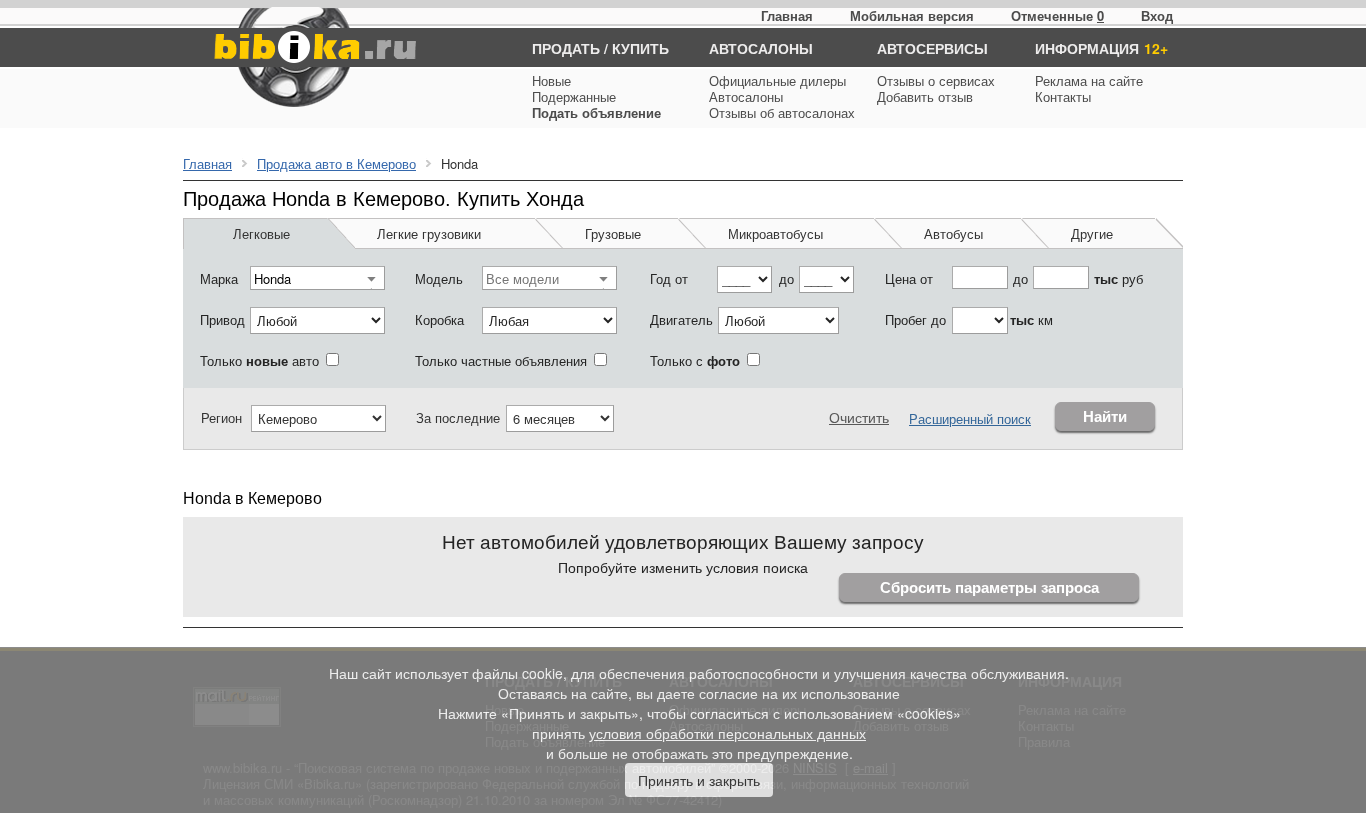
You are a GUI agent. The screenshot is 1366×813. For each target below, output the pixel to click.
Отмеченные (1052, 15)
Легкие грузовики (429, 233)
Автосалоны (746, 96)
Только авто (259, 360)
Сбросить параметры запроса (989, 587)
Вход (1157, 15)
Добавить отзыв (925, 96)
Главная (787, 15)
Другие (1092, 233)
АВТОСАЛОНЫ (761, 48)
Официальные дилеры (777, 80)
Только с (695, 360)
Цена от (909, 278)
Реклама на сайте (1089, 80)
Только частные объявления (501, 360)
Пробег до (915, 319)
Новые (551, 80)
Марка (219, 278)
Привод (222, 319)
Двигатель (681, 319)
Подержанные (574, 96)
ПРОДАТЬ (566, 48)
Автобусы (953, 233)
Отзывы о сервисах (936, 80)
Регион (221, 417)
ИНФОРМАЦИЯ (1087, 48)
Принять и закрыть (699, 780)
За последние (458, 417)
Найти (1105, 416)
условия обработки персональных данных (727, 733)
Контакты (1063, 96)
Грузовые (613, 233)
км (1031, 319)
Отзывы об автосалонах (782, 112)
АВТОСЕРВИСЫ (932, 48)
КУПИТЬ (640, 48)
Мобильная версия (912, 15)
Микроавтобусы (775, 233)
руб (1118, 278)
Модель (439, 278)
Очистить (859, 417)
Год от (669, 278)
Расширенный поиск (970, 418)
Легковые (261, 233)
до (786, 278)
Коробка (439, 319)
